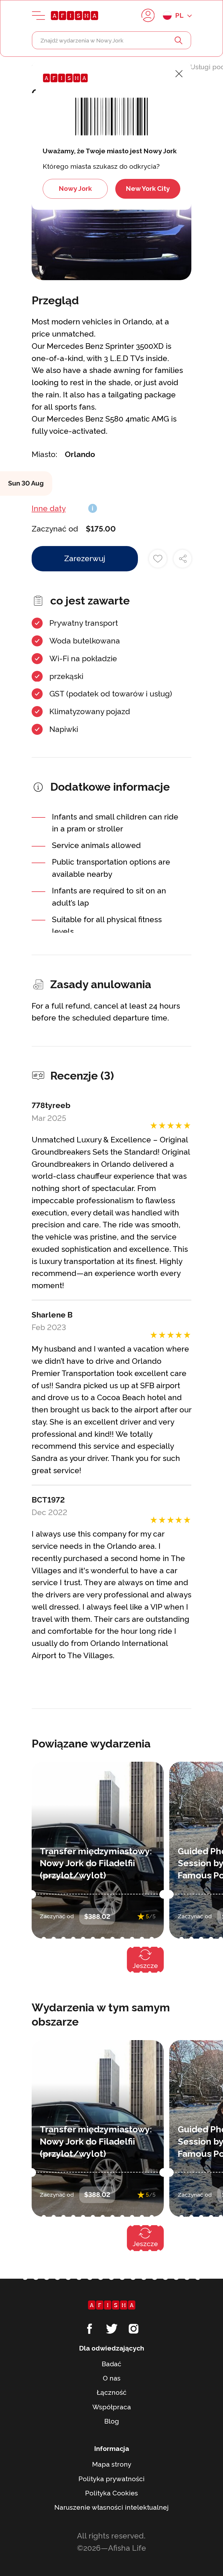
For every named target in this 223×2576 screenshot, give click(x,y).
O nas (112, 2378)
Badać (111, 2364)
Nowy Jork (75, 189)
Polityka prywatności (111, 2479)
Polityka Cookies (111, 2493)
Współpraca (112, 2407)
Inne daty (49, 508)
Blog (112, 2421)
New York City (148, 189)
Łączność (112, 2392)
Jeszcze (145, 1966)
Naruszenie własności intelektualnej (111, 2507)
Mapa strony (112, 2464)
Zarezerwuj (85, 558)
